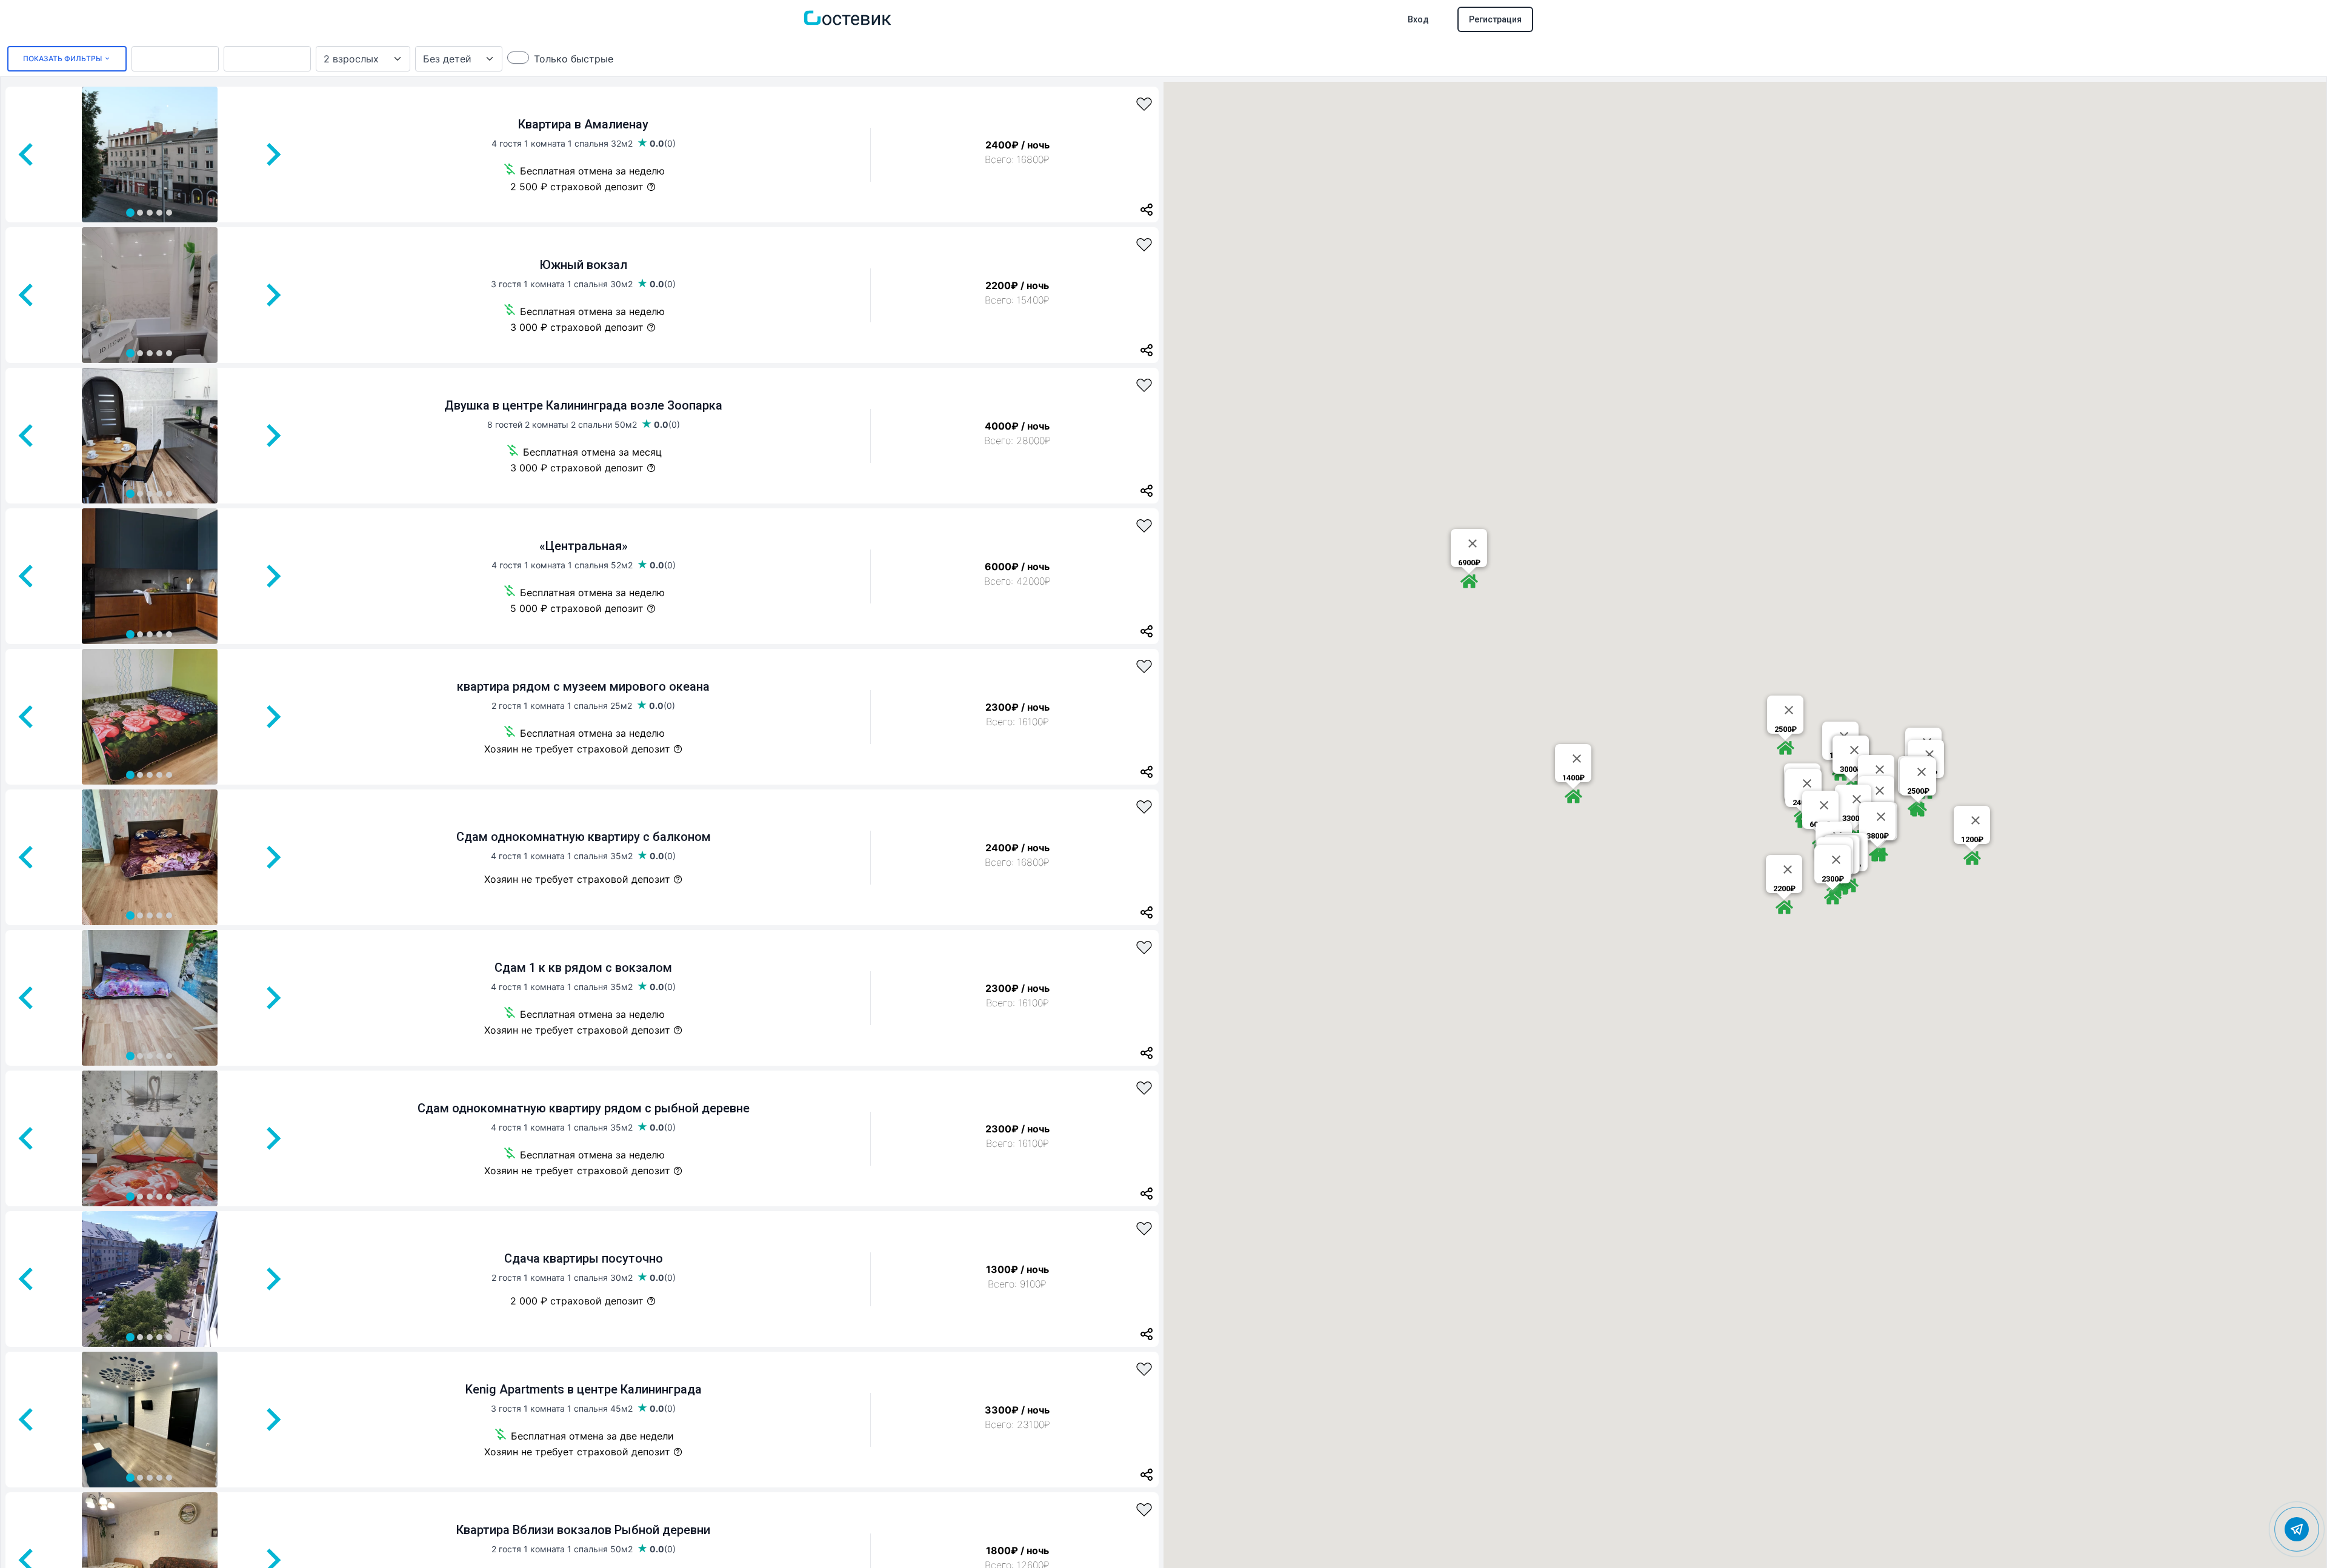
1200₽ (1972, 839)
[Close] (1473, 543)
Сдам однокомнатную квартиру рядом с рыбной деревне (584, 1108)
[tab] (130, 213)
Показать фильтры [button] (63, 58)
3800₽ (1878, 836)
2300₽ (1833, 879)
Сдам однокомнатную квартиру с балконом (584, 837)
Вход (1418, 19)
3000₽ (1851, 769)
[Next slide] (272, 154)
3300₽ (1853, 818)
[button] (1469, 581)
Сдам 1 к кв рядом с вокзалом (583, 968)
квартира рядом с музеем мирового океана (583, 686)
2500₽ (1918, 791)
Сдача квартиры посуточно (584, 1258)
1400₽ (1573, 778)
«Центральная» (584, 546)
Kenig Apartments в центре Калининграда (584, 1389)
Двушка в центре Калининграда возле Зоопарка (583, 405)
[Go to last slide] (27, 154)
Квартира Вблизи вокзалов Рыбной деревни (583, 1530)
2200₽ (1784, 889)
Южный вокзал (583, 265)
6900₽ (1469, 563)
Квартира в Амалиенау (583, 124)
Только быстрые (574, 59)
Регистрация (1495, 19)
